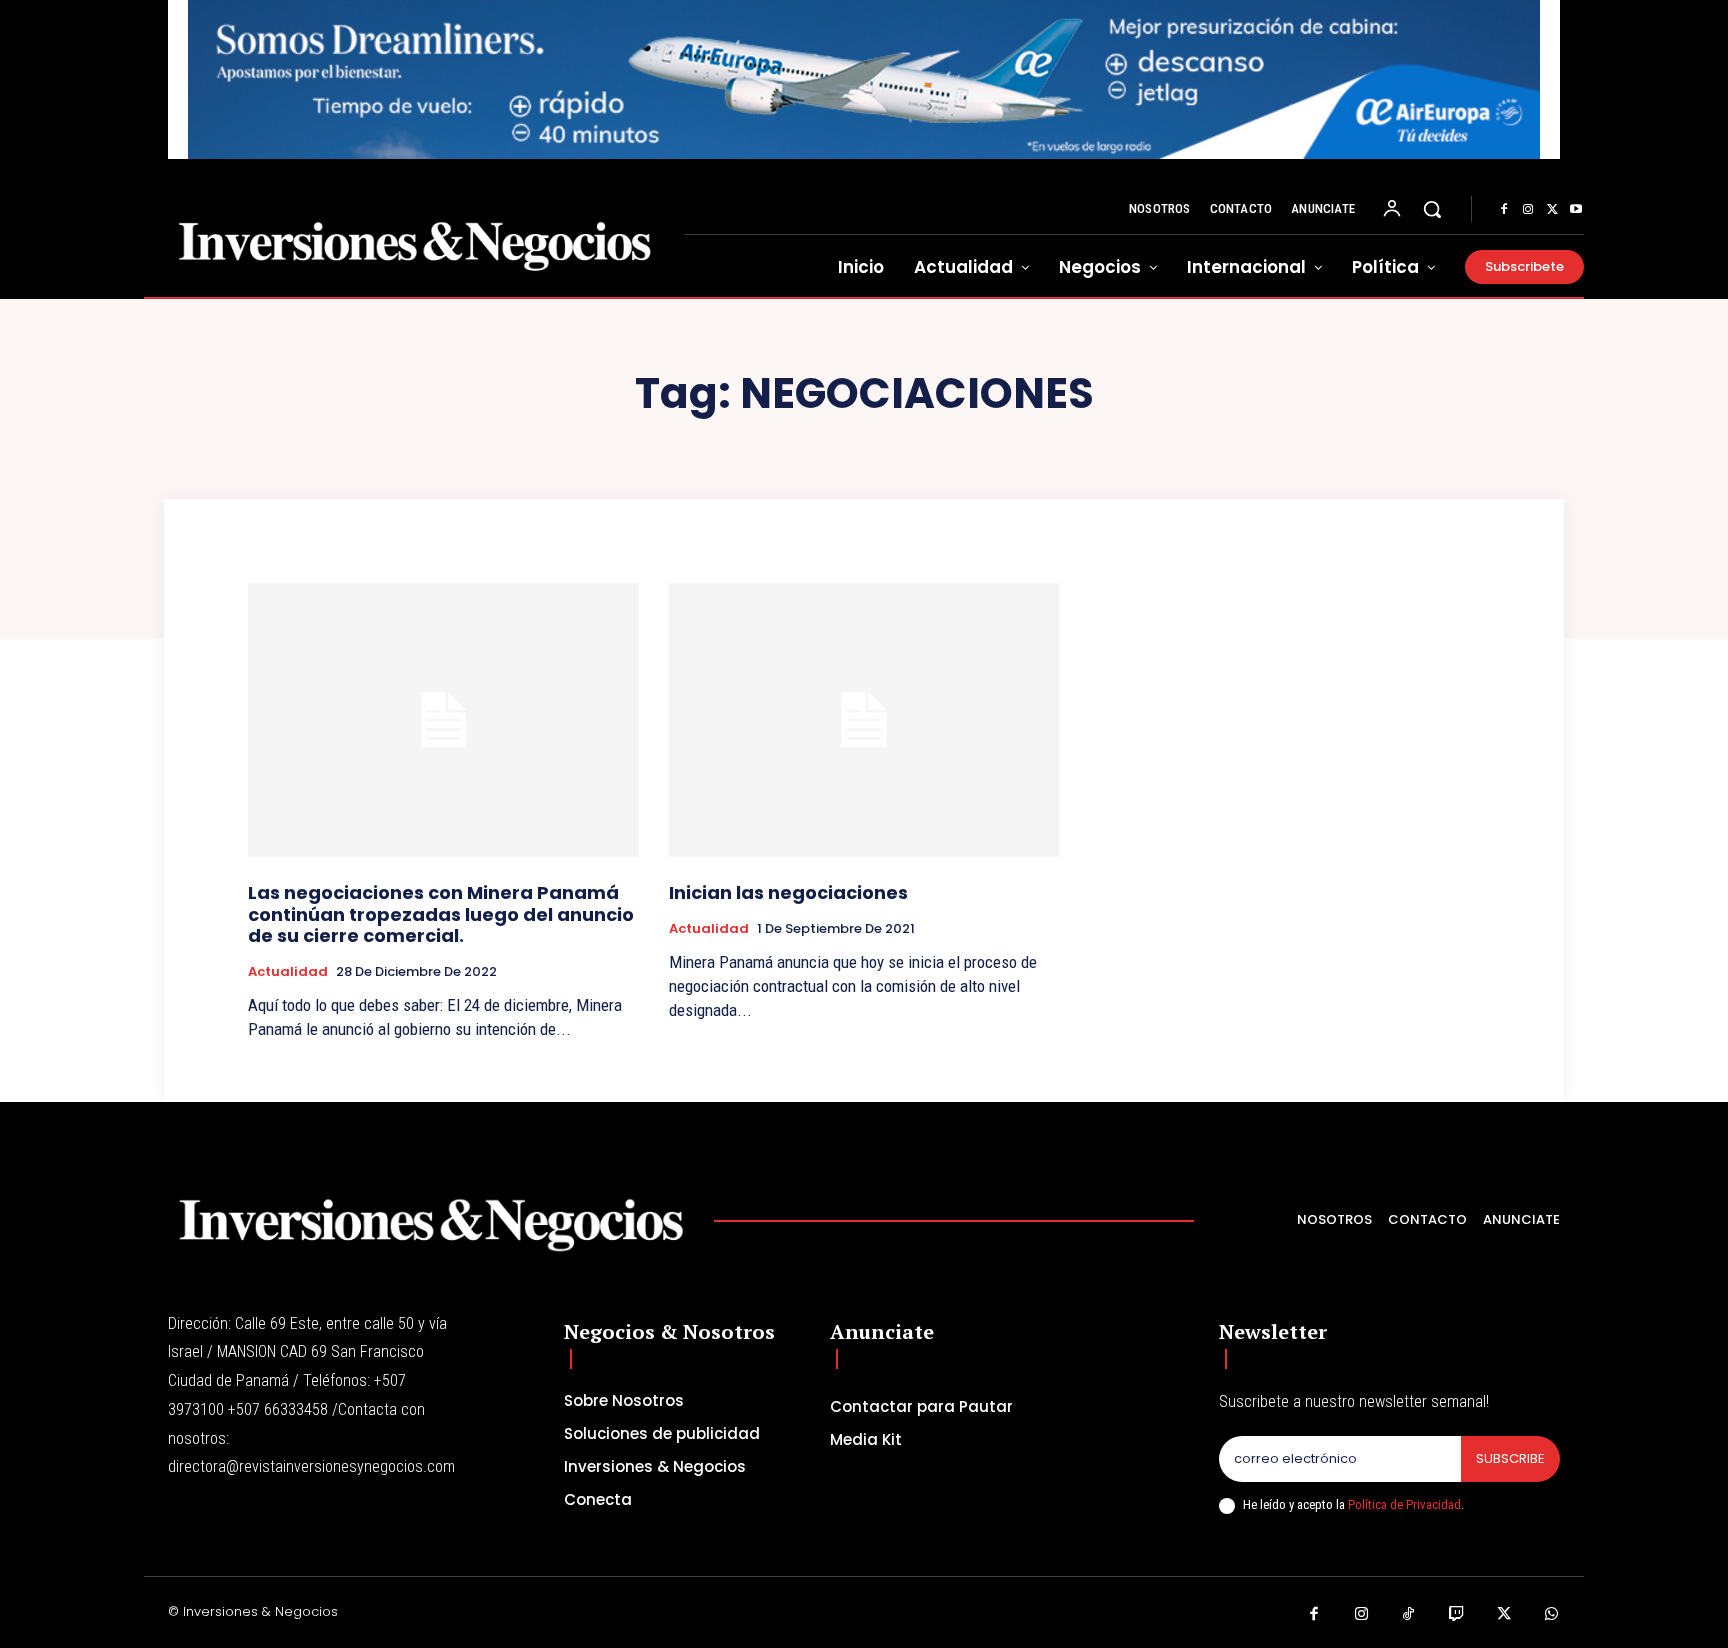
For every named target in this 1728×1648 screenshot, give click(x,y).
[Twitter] (1552, 210)
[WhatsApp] (1552, 1615)
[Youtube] (1576, 210)
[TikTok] (1409, 1615)
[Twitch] (1457, 1615)
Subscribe (1510, 1458)
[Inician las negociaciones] (864, 719)
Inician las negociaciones (788, 892)
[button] (1432, 209)
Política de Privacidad (1404, 1504)
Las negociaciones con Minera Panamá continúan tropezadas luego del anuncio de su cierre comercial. (441, 914)
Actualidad (288, 972)
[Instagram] (1528, 210)
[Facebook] (1504, 210)
